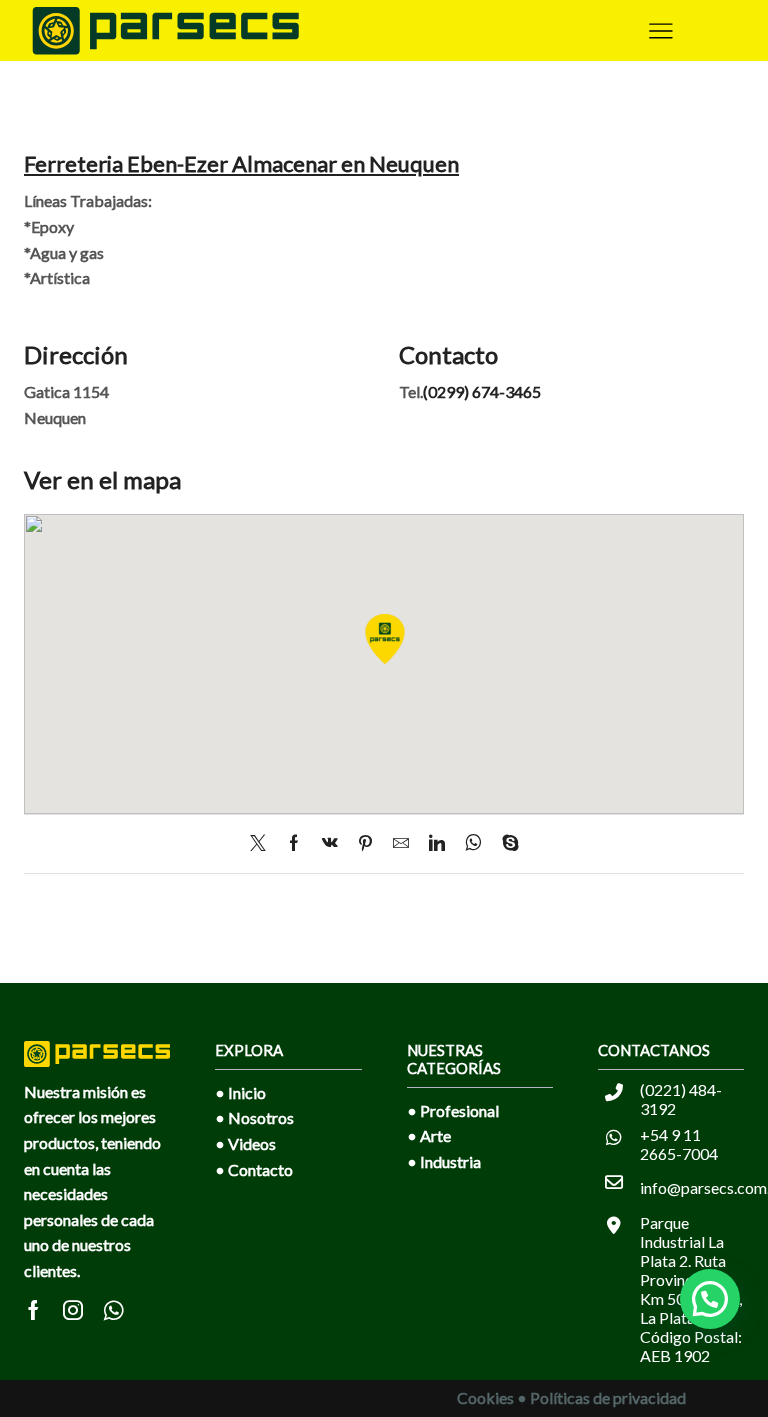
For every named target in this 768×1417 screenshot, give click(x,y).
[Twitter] (263, 843)
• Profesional (453, 1110)
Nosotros (261, 1117)
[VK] (330, 843)
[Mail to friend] (401, 843)
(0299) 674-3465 (482, 391)
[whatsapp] (473, 843)
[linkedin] (437, 843)
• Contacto (254, 1169)
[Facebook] (294, 843)
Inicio (247, 1092)
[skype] (505, 843)
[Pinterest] (365, 843)
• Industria (444, 1161)
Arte (435, 1135)
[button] (710, 1299)
